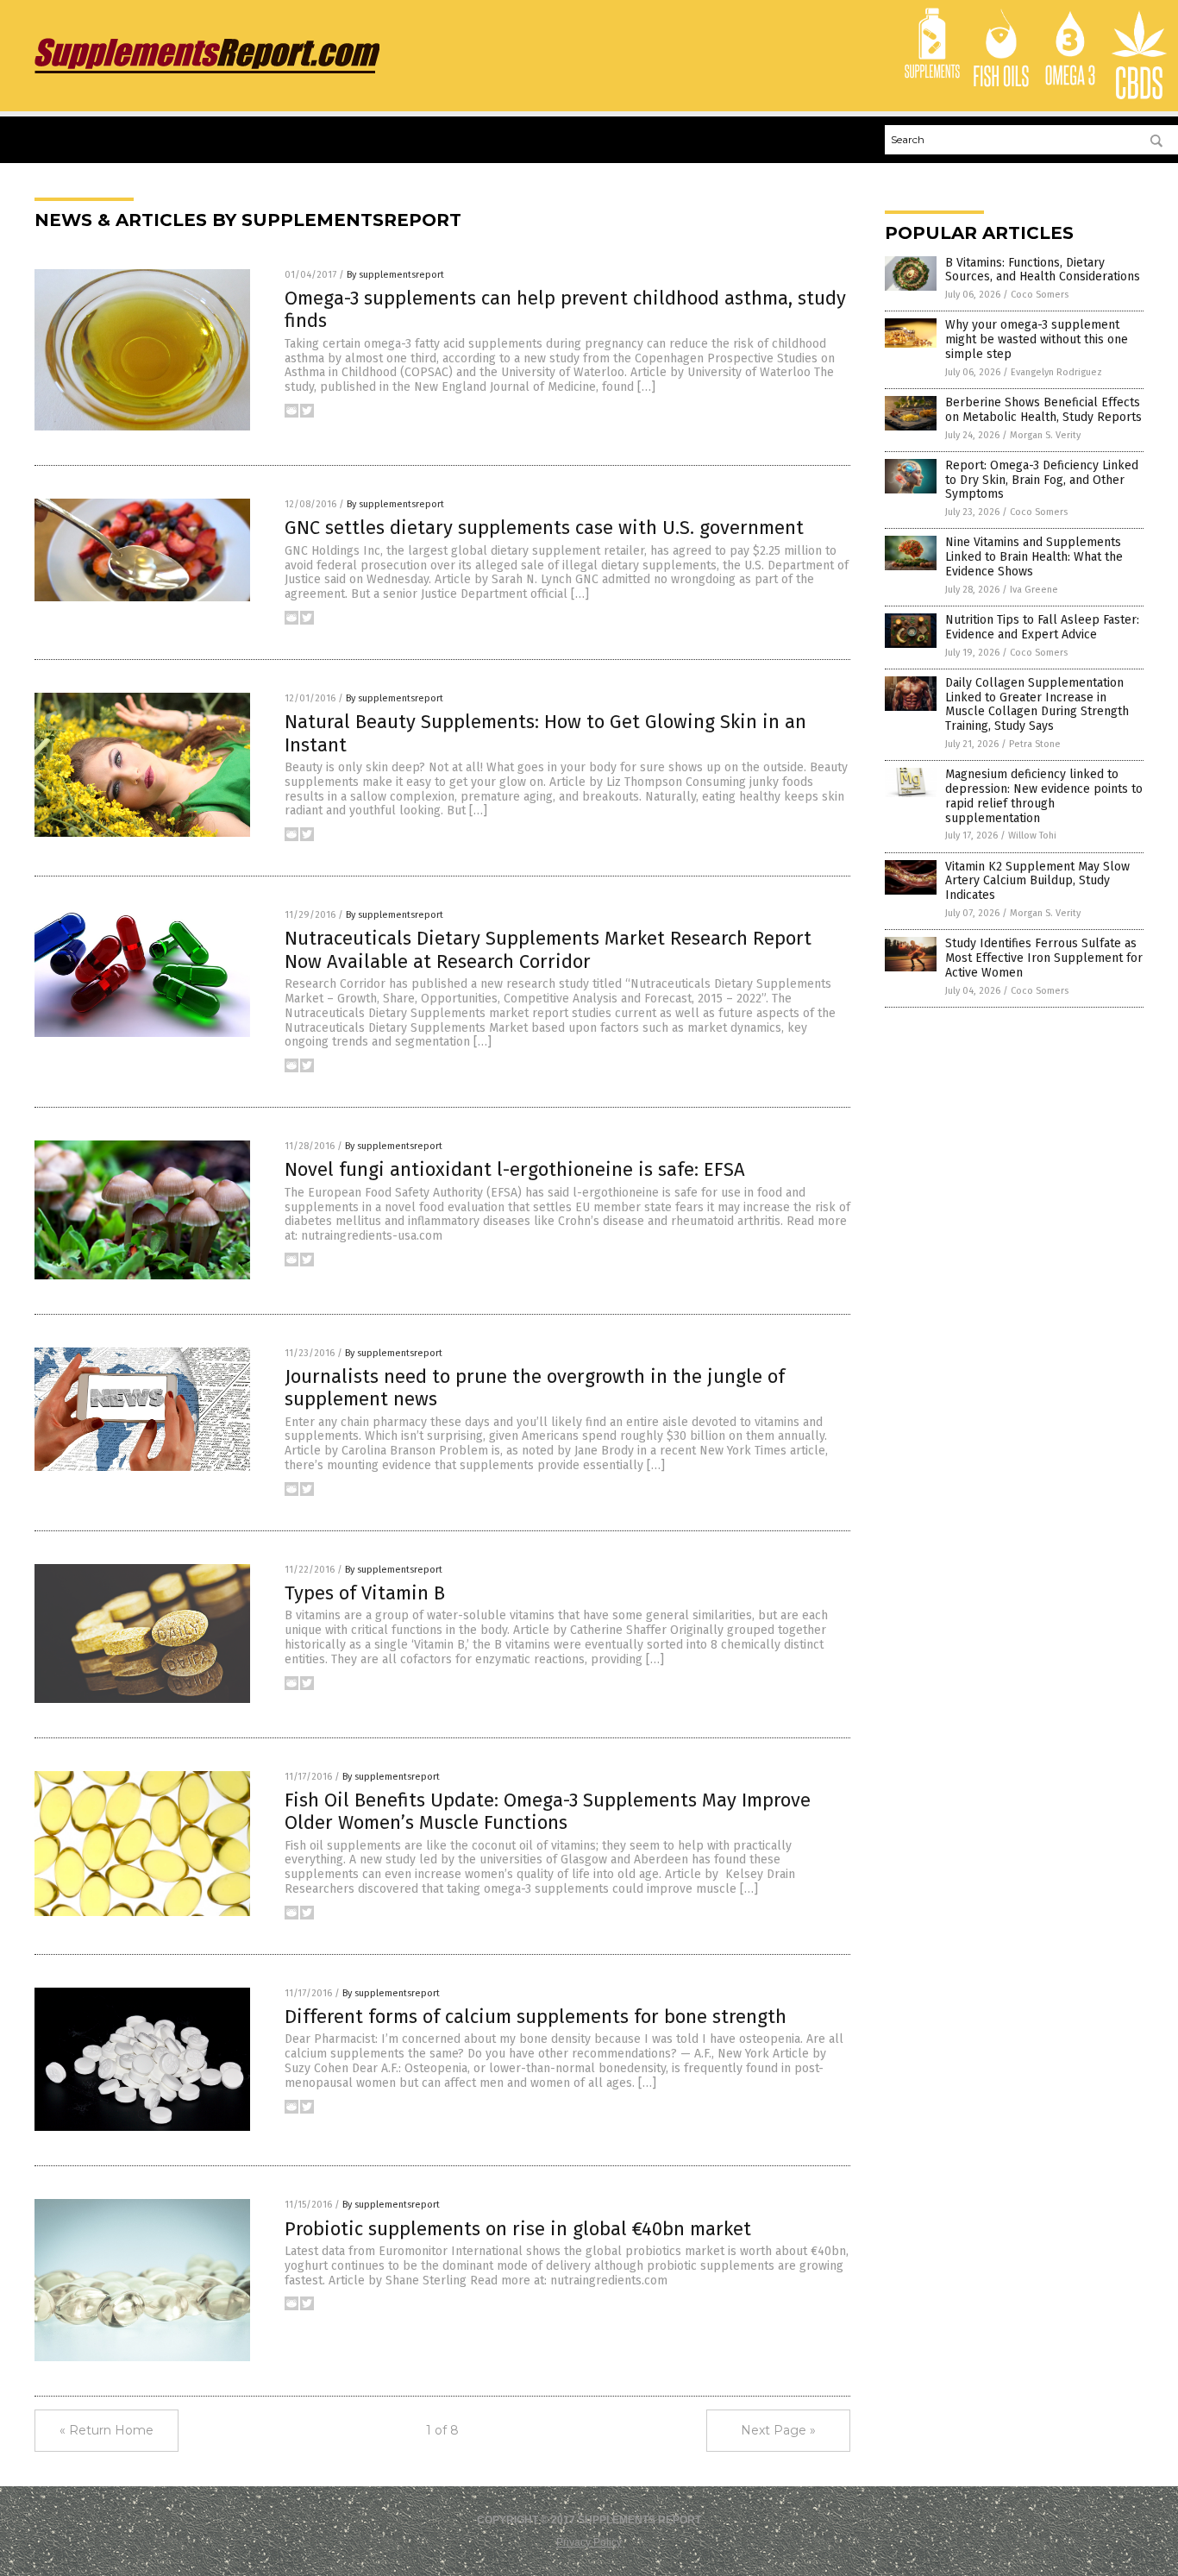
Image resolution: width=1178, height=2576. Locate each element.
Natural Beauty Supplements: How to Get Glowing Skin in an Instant (545, 733)
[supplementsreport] (207, 73)
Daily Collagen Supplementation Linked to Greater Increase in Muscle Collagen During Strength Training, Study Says (1037, 704)
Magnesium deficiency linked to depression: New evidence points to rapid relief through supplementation (1044, 796)
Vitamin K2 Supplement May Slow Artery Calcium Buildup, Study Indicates (1037, 881)
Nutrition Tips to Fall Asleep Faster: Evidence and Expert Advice (1042, 627)
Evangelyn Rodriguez (1056, 372)
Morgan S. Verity (1045, 435)
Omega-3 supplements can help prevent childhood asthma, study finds (565, 309)
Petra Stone (1035, 744)
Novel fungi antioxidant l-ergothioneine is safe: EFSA (515, 1169)
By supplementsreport (395, 275)
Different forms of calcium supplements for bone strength (536, 2017)
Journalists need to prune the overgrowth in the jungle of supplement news (535, 1388)
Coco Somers (1040, 295)
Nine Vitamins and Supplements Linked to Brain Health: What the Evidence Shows (1034, 557)
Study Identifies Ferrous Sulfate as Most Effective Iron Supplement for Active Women (1044, 958)
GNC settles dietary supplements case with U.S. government (544, 528)
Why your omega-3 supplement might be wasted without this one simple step (1037, 339)
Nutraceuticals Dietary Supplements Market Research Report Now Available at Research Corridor (548, 949)
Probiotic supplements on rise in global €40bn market (518, 2229)
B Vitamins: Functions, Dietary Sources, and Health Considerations (1043, 270)
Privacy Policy (589, 2542)
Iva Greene (1034, 590)
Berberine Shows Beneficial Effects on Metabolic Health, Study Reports (1043, 410)
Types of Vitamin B (365, 1593)
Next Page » (778, 2430)
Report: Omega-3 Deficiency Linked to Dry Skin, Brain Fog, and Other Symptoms (1042, 480)
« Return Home (107, 2430)
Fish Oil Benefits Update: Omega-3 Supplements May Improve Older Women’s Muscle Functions (548, 1811)
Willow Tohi (1032, 836)
